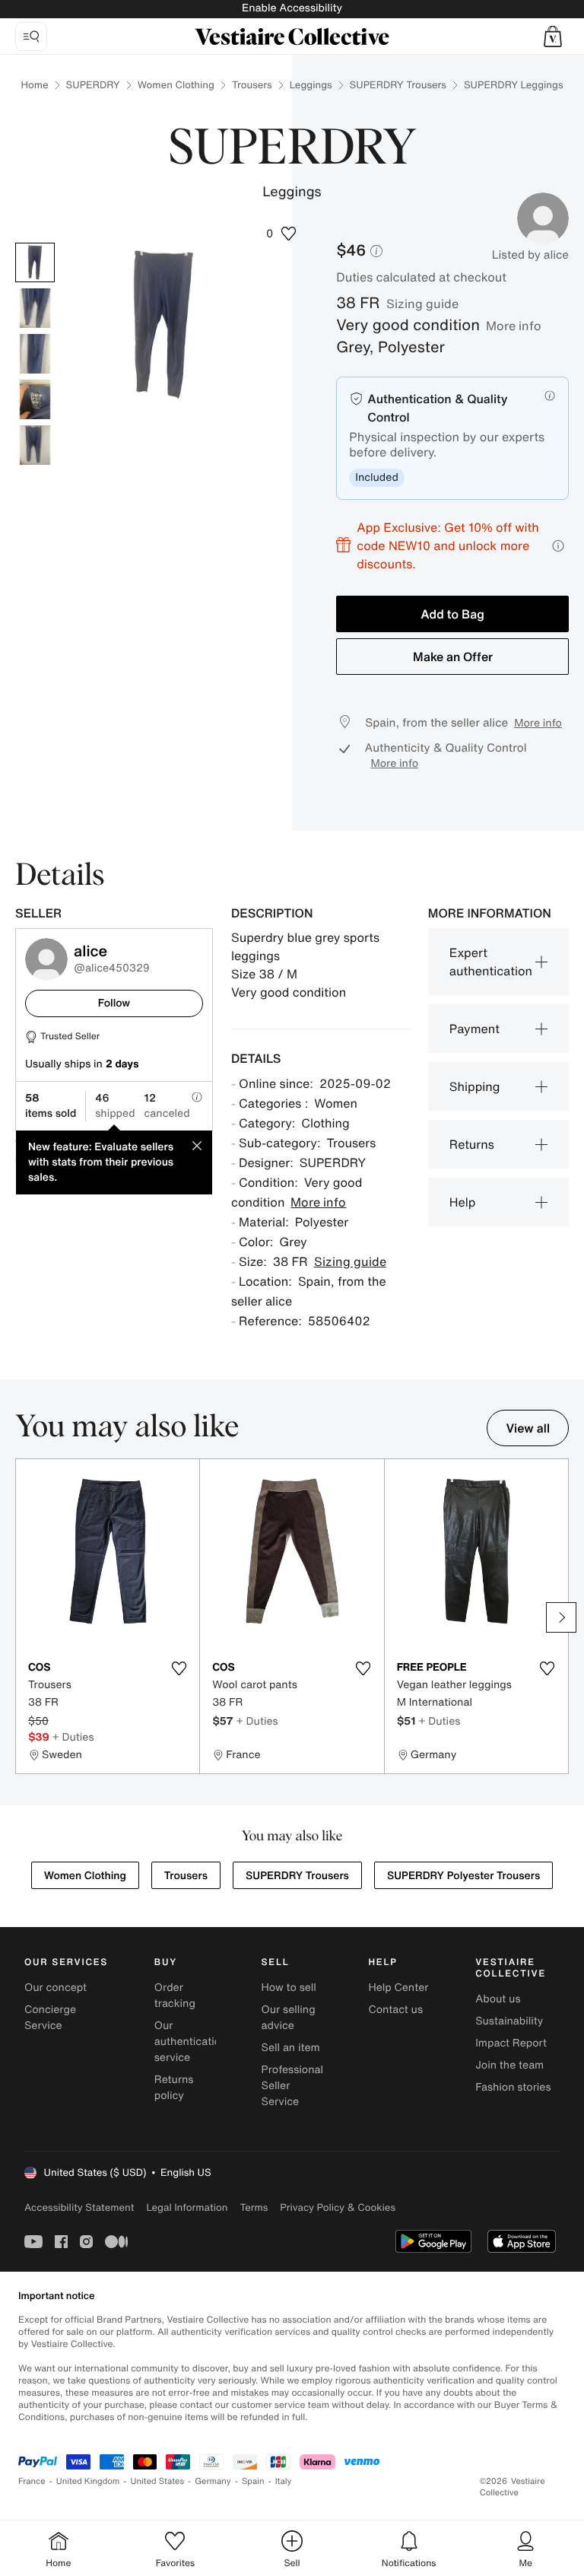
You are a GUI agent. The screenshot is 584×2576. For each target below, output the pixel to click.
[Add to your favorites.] (179, 1668)
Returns (472, 1144)
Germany (213, 2481)
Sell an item (291, 2048)
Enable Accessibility (292, 8)
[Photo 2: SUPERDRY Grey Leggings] (35, 308)
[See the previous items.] (23, 1617)
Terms (254, 2207)
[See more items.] (561, 1617)
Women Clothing (176, 85)
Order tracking (175, 1996)
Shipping (475, 1086)
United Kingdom (88, 2481)
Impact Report (511, 2043)
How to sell (289, 1988)
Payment (474, 1029)
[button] (553, 37)
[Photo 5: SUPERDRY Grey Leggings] (35, 445)
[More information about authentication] (550, 396)
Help (463, 1202)
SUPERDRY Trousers (398, 85)
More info (514, 326)
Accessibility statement (79, 2207)
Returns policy (174, 2088)
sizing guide (422, 304)
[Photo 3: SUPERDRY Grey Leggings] (35, 354)
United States (158, 2481)
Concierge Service (50, 2018)
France (32, 2481)
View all (528, 1428)
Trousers (252, 85)
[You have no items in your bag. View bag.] (553, 37)
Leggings (311, 85)
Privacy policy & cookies (338, 2207)
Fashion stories (513, 2087)
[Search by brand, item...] (31, 37)
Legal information (187, 2207)
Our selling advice (289, 2018)
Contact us (395, 2010)
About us (498, 1999)
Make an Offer (453, 657)
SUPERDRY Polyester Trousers (463, 1876)
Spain (253, 2481)
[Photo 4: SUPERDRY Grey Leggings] (35, 399)
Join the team (509, 2065)
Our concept (56, 1988)
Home (35, 85)
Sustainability (509, 2021)
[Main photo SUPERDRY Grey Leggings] (35, 262)
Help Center (398, 1988)
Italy (284, 2481)
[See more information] (558, 546)
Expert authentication (491, 962)
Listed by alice (530, 255)
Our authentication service (191, 2042)
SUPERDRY (93, 85)
